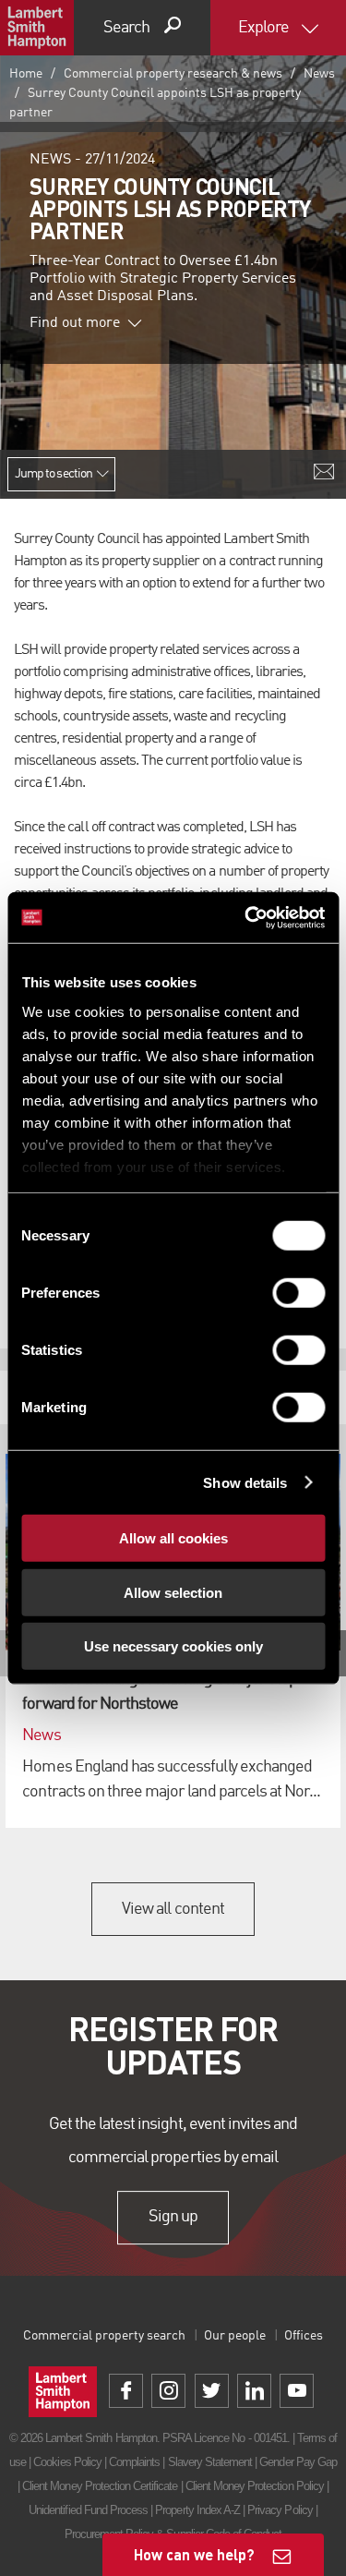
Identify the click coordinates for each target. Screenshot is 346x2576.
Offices (304, 2336)
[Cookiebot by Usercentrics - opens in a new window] (246, 917)
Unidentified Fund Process (88, 2510)
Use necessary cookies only (173, 1646)
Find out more (75, 323)
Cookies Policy (67, 2462)
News (319, 74)
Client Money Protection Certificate (100, 2486)
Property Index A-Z (197, 2510)
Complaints (134, 2462)
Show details (245, 1482)
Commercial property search (104, 2336)
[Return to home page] (37, 28)
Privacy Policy (280, 2510)
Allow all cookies (173, 1538)
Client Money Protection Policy (255, 2486)
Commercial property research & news (173, 74)
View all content (173, 1909)
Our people (235, 2336)
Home (26, 74)
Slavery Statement (210, 2462)
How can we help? (194, 2554)
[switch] (298, 1293)
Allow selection (173, 1592)
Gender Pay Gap (298, 2462)
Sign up (173, 2217)
